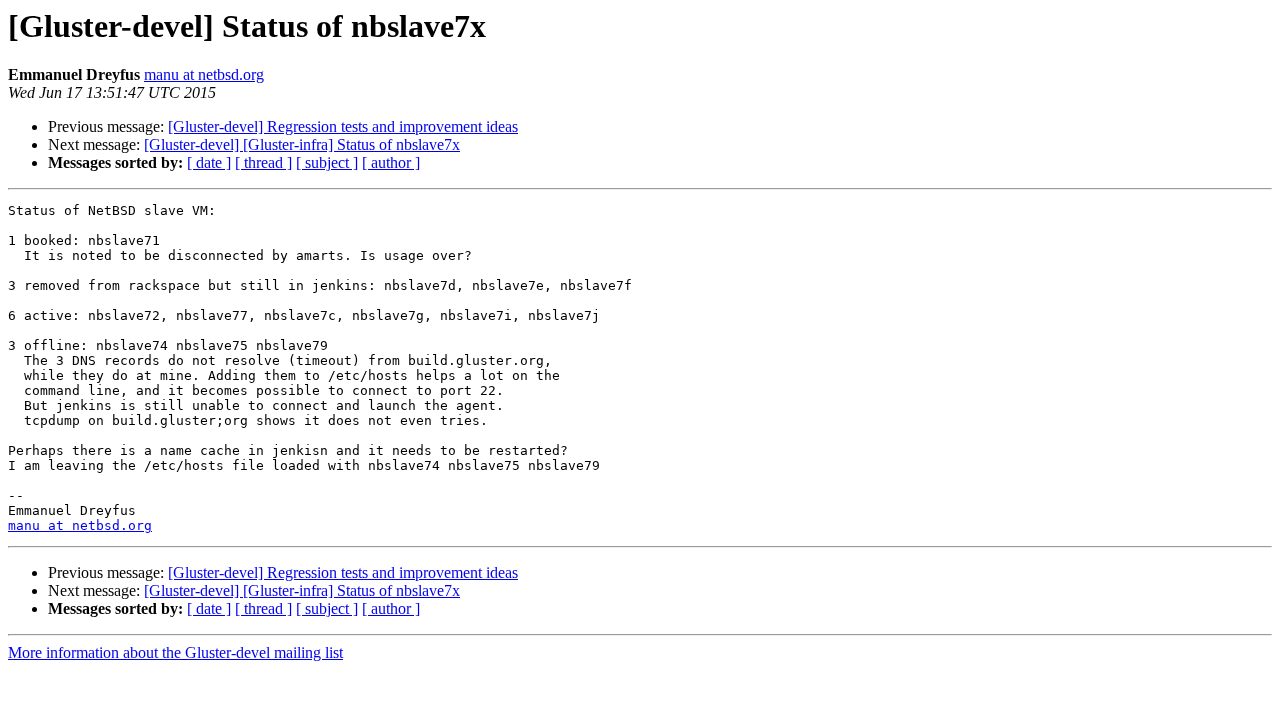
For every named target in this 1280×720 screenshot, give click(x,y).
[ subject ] (327, 162)
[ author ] (391, 162)
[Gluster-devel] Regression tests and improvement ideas (343, 126)
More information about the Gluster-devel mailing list (175, 652)
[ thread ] (263, 162)
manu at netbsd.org (204, 74)
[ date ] (209, 162)
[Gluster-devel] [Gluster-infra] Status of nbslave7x (302, 144)
